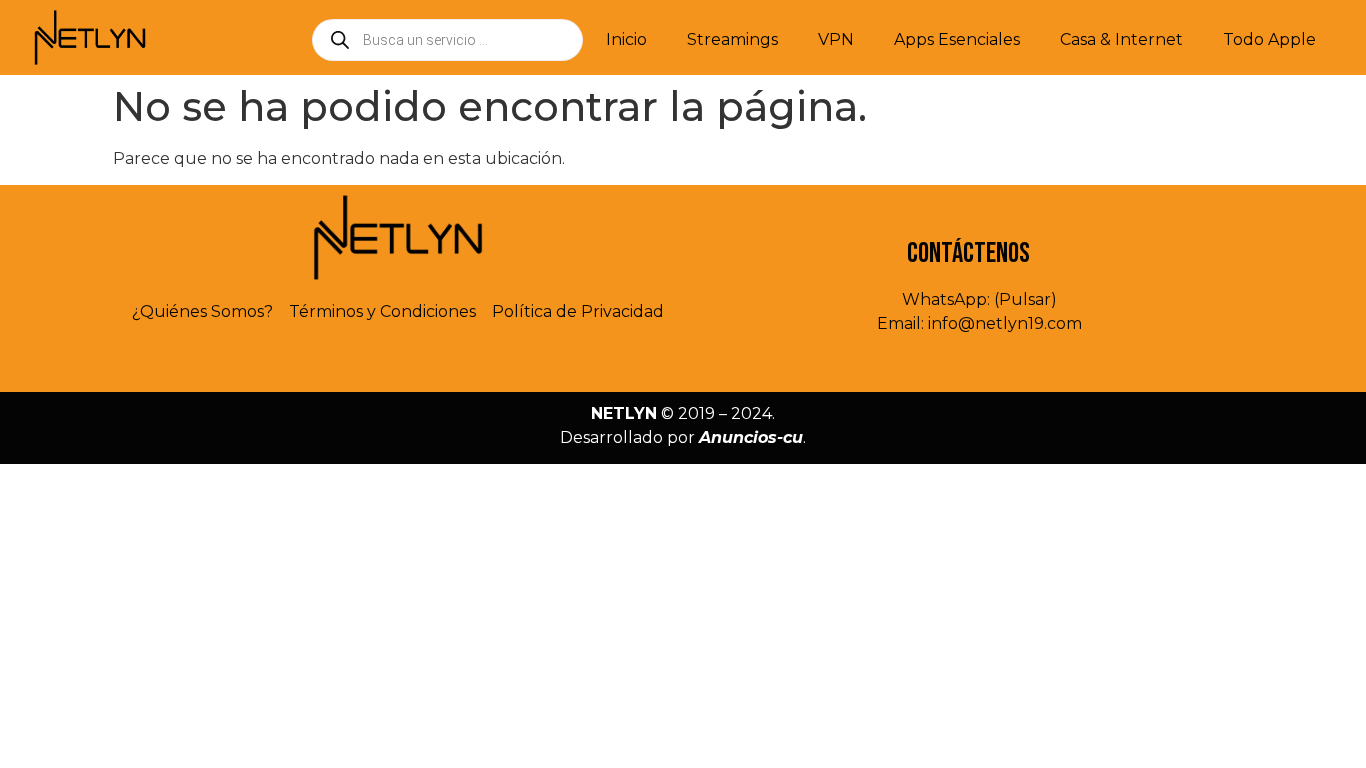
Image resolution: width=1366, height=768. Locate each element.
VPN (836, 39)
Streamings (732, 39)
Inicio (626, 39)
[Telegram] (398, 363)
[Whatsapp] (355, 363)
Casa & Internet (1121, 39)
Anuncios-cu (751, 437)
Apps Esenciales (957, 39)
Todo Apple (1269, 39)
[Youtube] (441, 363)
